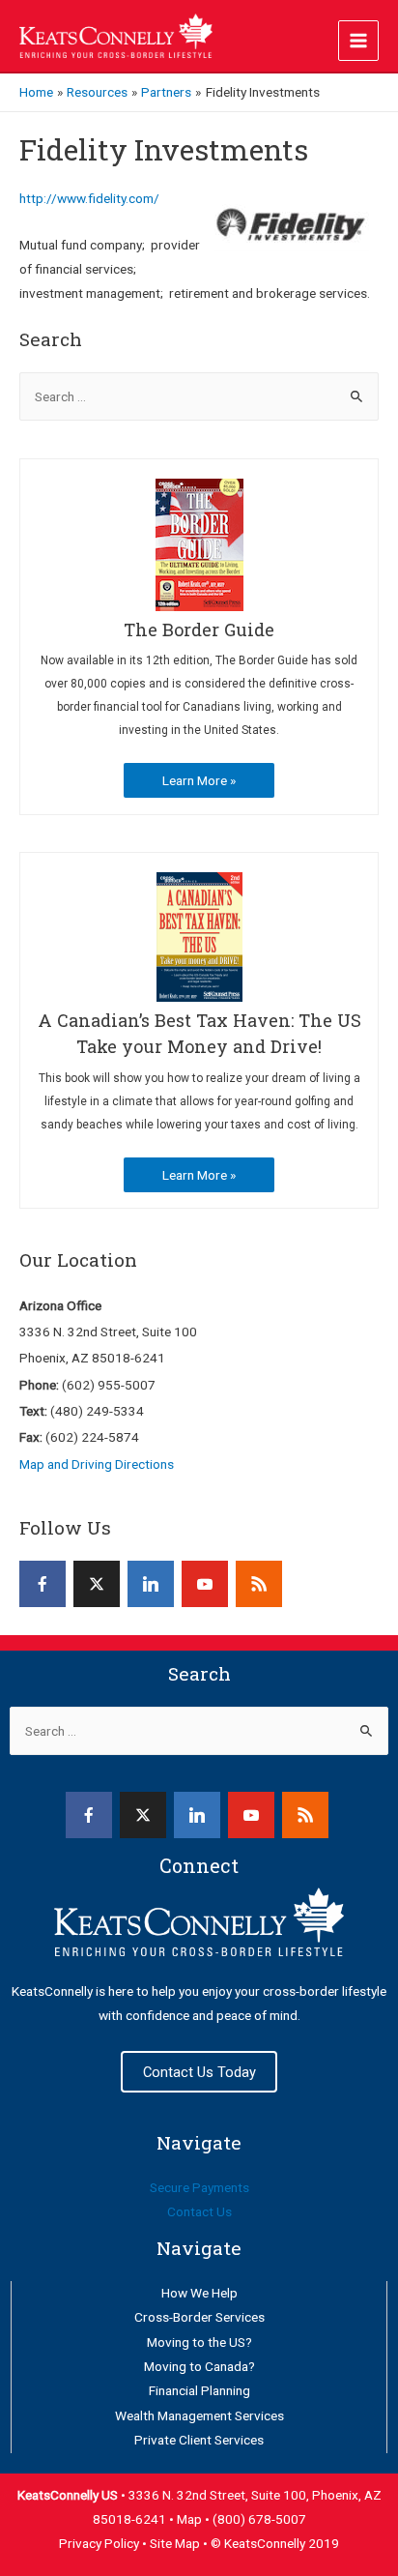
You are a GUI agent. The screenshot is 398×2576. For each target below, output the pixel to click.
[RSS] (259, 1584)
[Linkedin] (151, 1584)
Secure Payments (199, 2187)
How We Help (199, 2293)
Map (191, 2519)
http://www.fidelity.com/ (89, 198)
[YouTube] (205, 1584)
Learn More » (199, 780)
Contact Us (199, 2211)
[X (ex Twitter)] (97, 1584)
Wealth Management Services (199, 2415)
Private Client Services (199, 2440)
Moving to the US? (199, 2342)
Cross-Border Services (199, 2317)
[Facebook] (43, 1584)
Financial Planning (199, 2390)
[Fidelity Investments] (292, 224)
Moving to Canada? (199, 2366)
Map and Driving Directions (97, 1464)
